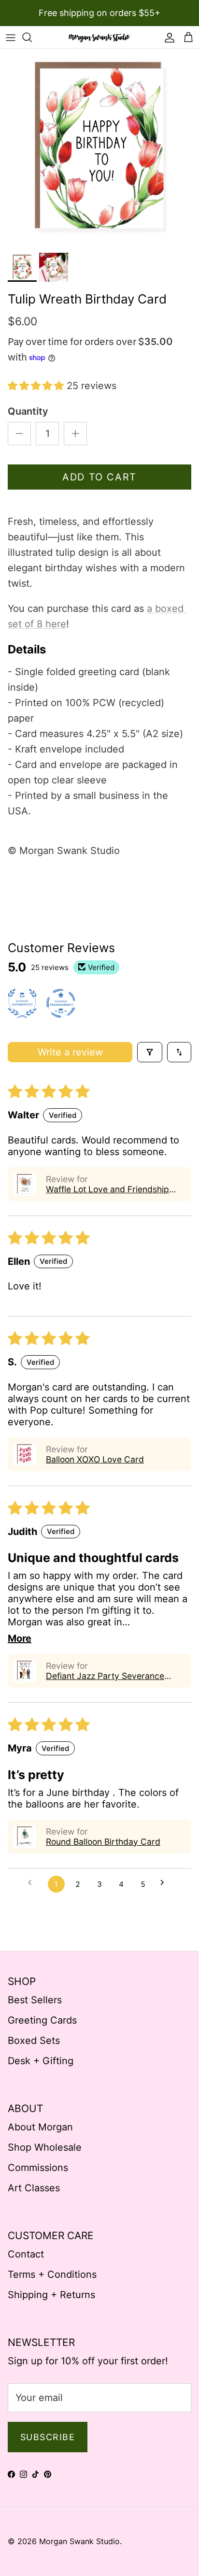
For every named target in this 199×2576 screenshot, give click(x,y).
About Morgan (40, 2127)
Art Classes (34, 2188)
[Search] (32, 37)
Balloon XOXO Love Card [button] (95, 1459)
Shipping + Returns (51, 2295)
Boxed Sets (34, 2041)
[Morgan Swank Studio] (99, 37)
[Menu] (11, 37)
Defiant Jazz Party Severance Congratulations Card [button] (105, 1676)
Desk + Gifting (41, 2061)
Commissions (38, 2168)
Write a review (70, 1052)
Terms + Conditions (52, 2274)
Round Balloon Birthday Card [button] (103, 1842)
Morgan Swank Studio (79, 2541)
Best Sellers (35, 2000)
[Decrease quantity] (19, 434)
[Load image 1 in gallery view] (99, 148)
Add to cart (99, 477)
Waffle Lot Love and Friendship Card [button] (107, 1189)
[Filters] (150, 1052)
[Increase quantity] (75, 434)
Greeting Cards (42, 2020)
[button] (37, 386)
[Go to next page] (166, 1884)
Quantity (28, 411)
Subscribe (48, 2437)
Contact (26, 2254)
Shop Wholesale (45, 2147)
